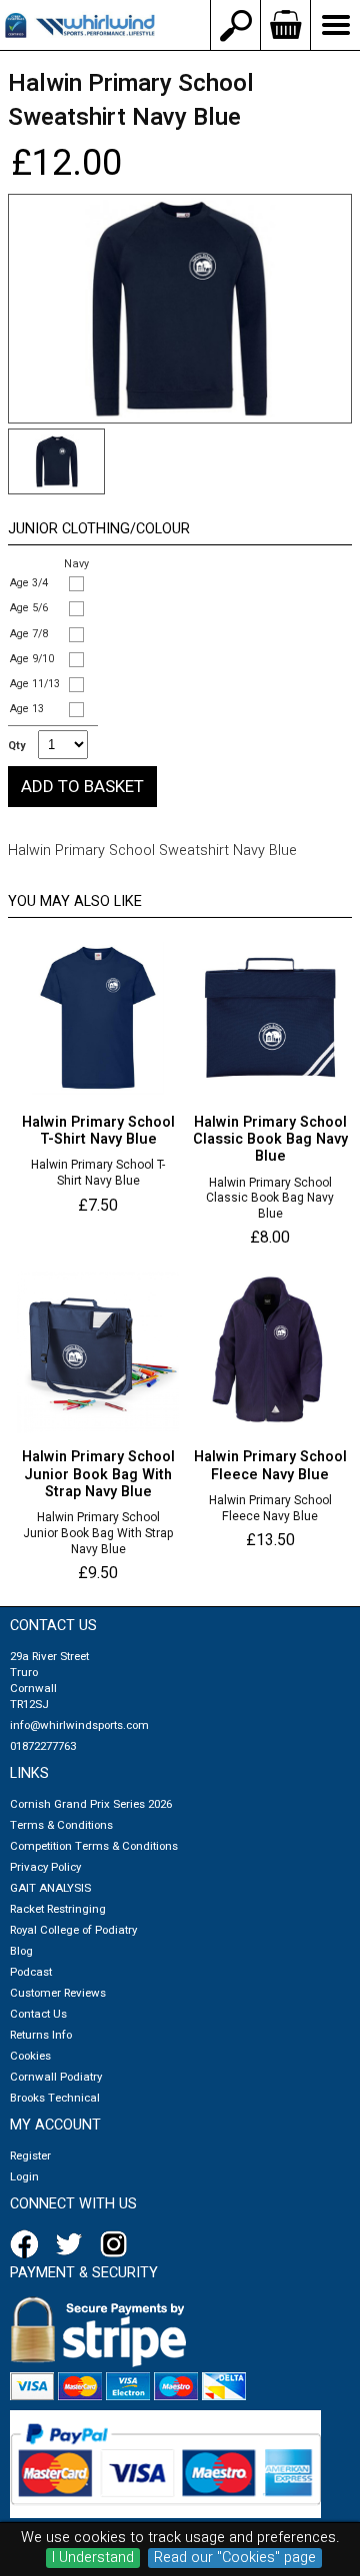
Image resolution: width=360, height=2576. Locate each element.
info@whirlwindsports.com (79, 1725)
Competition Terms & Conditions (94, 1846)
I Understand (93, 2558)
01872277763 (43, 1746)
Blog (21, 1951)
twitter (73, 2244)
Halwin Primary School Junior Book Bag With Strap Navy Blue (98, 1534)
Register (30, 2156)
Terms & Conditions (61, 1825)
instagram (118, 2244)
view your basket (285, 25)
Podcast (31, 1972)
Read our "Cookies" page (235, 2558)
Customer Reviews (58, 1993)
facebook (28, 2244)
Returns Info (41, 2035)
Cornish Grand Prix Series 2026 (91, 1804)
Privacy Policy (45, 1867)
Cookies (30, 2056)
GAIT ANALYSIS (50, 1888)
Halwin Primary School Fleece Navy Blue (270, 1509)
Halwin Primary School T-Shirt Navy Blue (98, 1173)
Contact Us (38, 2014)
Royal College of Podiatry (73, 1930)
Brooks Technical (55, 2098)
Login (24, 2177)
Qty (16, 746)
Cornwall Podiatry (56, 2077)
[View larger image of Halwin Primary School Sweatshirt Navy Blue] (180, 309)
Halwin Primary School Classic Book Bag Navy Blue (270, 1199)
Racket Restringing (58, 1909)
